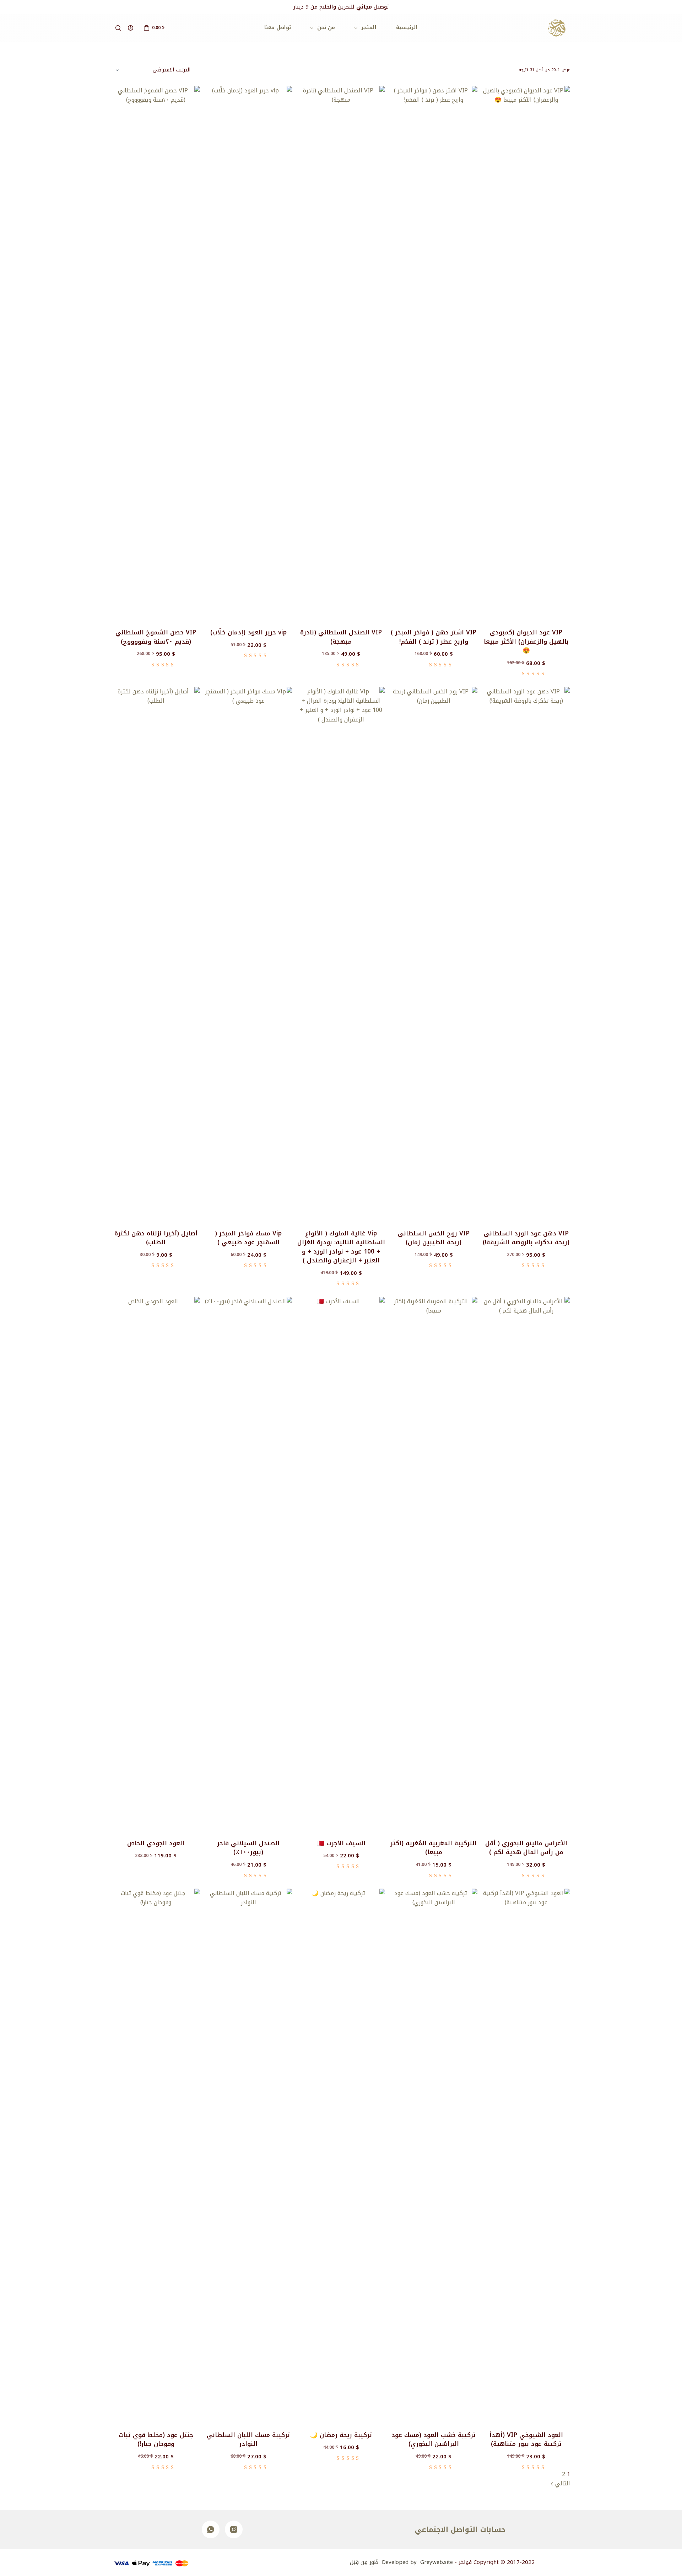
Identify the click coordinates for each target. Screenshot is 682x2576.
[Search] (118, 28)
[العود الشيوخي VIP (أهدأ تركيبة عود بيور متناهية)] (526, 2155)
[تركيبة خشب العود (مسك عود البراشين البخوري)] (434, 2155)
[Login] (131, 28)
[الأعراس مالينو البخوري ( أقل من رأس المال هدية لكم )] (526, 1563)
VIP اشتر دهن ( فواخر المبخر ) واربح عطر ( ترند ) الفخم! (434, 637)
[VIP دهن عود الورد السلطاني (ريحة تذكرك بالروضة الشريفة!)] (526, 954)
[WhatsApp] (211, 2529)
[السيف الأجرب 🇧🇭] (341, 1563)
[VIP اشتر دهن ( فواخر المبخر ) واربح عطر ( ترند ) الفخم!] (434, 353)
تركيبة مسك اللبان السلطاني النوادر (248, 2440)
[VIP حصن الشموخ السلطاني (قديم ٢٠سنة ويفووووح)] (156, 353)
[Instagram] (234, 2529)
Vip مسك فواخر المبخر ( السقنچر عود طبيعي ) (248, 1238)
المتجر (369, 28)
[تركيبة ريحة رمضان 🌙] (341, 2155)
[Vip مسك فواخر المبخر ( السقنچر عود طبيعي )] (249, 954)
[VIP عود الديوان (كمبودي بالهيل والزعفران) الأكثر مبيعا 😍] (526, 353)
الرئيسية (407, 28)
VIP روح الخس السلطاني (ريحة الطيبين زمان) (434, 1238)
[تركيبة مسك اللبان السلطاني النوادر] (249, 2155)
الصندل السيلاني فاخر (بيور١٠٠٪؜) (248, 1848)
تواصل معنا (278, 28)
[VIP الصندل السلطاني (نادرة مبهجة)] (341, 353)
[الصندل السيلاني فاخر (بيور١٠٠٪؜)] (249, 1563)
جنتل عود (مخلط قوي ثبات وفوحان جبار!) (156, 2440)
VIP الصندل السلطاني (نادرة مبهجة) (341, 637)
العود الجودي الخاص (156, 1843)
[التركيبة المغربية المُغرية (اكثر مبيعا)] (434, 1563)
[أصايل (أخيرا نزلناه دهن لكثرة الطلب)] (156, 954)
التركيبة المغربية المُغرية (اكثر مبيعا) (434, 1848)
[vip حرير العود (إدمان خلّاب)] (249, 353)
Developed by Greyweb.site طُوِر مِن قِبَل (401, 2562)
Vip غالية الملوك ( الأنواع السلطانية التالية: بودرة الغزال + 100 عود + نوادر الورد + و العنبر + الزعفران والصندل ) (341, 1247)
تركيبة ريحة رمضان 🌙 (341, 2435)
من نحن (326, 28)
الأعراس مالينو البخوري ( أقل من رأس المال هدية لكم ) (526, 1848)
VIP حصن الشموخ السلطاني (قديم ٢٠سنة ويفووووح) (156, 637)
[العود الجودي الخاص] (156, 1563)
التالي (562, 2483)
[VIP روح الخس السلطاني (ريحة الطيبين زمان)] (434, 954)
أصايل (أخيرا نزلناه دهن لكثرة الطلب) (156, 1238)
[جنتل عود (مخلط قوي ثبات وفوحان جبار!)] (156, 2155)
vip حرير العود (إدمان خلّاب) (248, 632)
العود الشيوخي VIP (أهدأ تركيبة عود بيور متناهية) (526, 2440)
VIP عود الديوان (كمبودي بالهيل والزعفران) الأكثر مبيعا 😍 (526, 641)
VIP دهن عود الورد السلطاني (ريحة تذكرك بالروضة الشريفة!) (526, 1238)
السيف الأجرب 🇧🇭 (341, 1843)
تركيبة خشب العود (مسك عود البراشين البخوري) (434, 2440)
